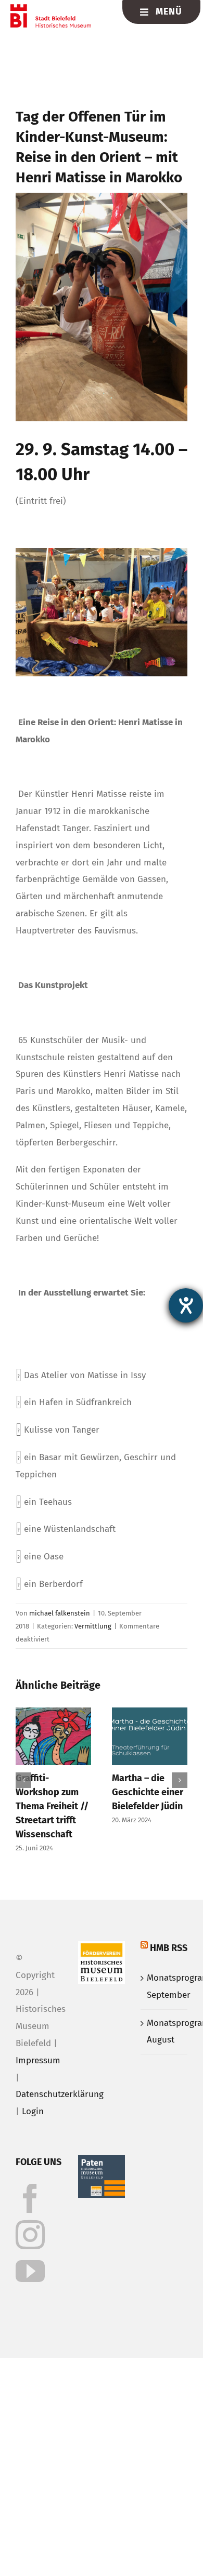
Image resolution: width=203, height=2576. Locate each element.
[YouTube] (30, 2271)
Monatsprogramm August (164, 2032)
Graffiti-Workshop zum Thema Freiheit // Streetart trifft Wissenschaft (52, 1806)
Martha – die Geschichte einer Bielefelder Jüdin (148, 1792)
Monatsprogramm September (164, 1986)
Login (33, 2111)
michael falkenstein (60, 1613)
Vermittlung (93, 1626)
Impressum (38, 2060)
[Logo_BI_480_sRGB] (50, 9)
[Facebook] (30, 2198)
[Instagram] (30, 2235)
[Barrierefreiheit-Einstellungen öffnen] (186, 1305)
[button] (23, 1780)
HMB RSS (169, 1948)
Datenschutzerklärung (60, 2094)
